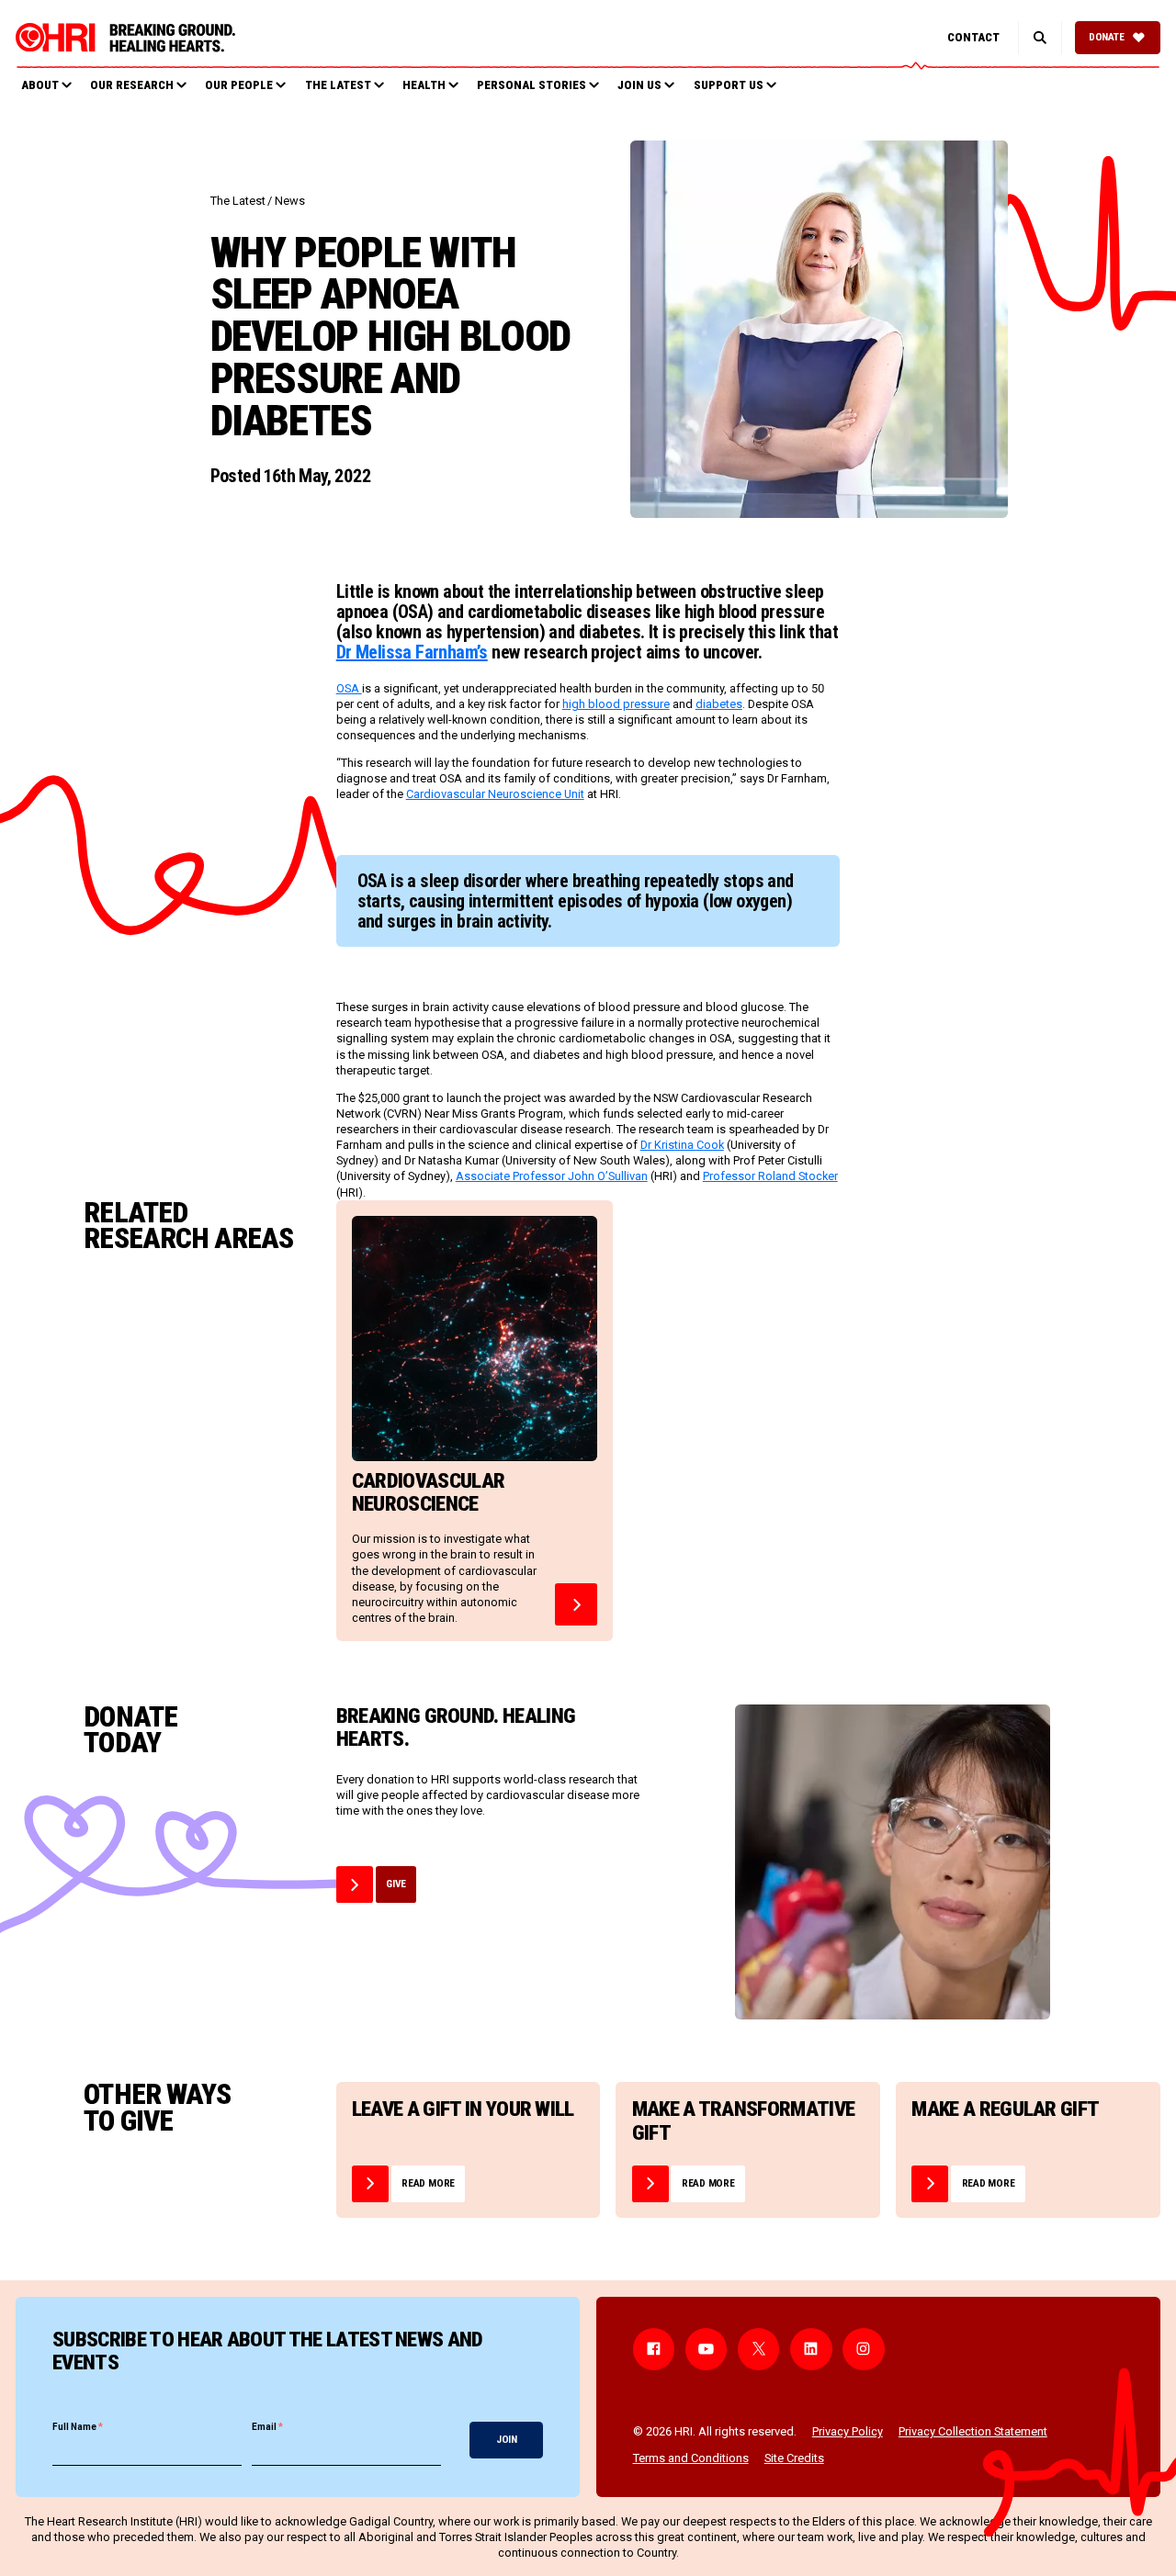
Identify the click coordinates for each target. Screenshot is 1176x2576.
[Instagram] (864, 2349)
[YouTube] (707, 2349)
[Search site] (1040, 37)
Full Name (78, 2427)
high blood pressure (616, 704)
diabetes (719, 704)
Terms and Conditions (691, 2458)
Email (267, 2427)
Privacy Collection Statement (973, 2431)
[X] (759, 2349)
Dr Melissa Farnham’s (412, 652)
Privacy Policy (848, 2431)
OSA (349, 688)
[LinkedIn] (811, 2349)
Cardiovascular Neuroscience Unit (495, 794)
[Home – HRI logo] (125, 38)
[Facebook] (654, 2349)
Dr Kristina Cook (682, 1145)
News (290, 201)
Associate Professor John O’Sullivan (552, 1176)
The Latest (238, 201)
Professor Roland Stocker (770, 1176)
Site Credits (794, 2458)
